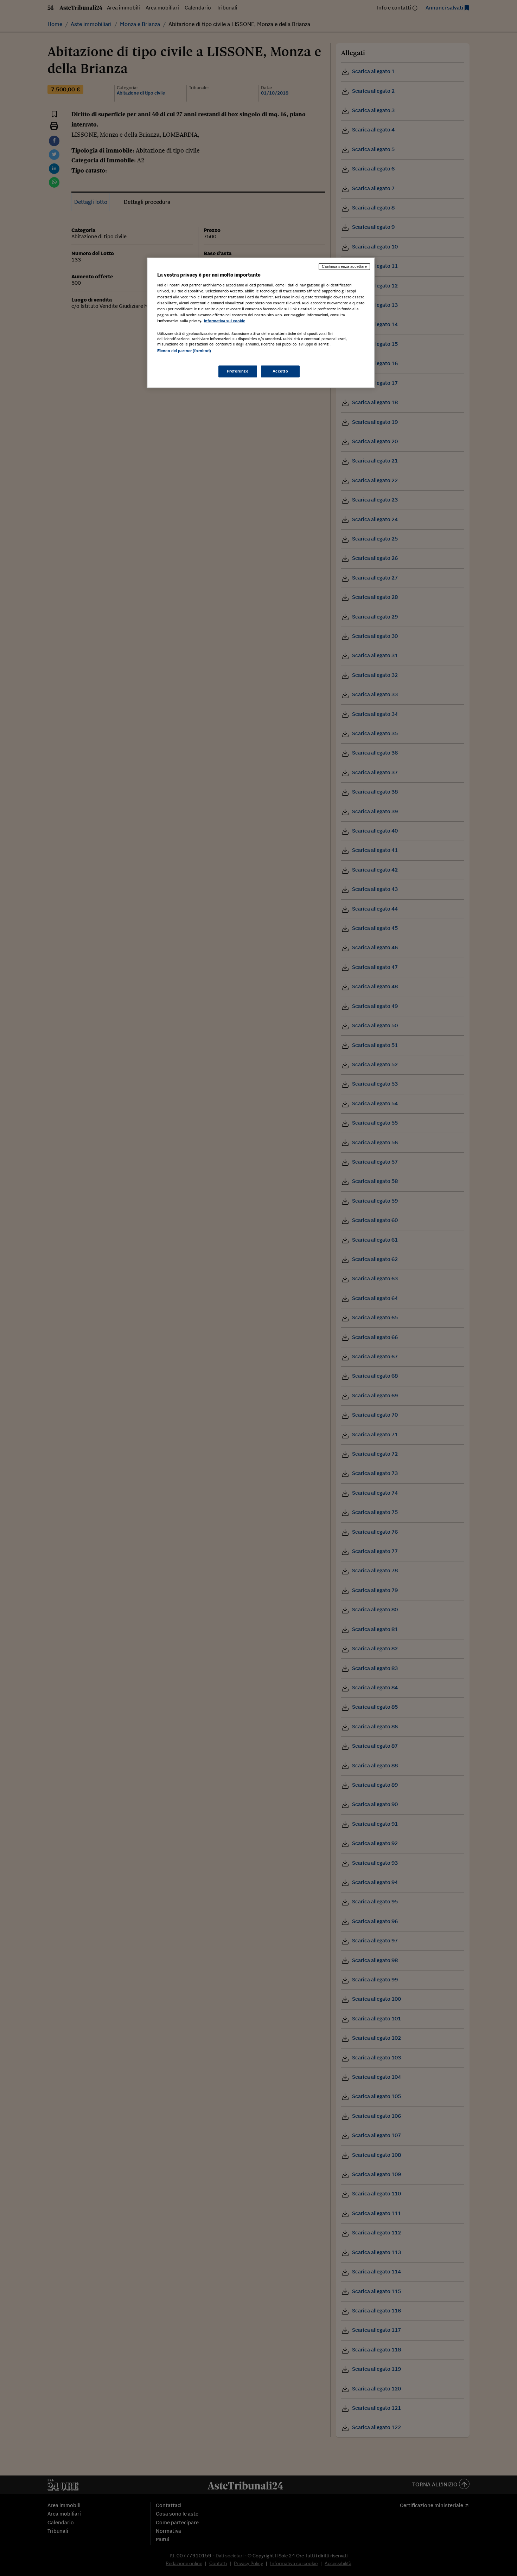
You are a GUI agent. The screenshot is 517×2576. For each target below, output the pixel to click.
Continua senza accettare (344, 266)
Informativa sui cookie (225, 321)
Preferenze (238, 371)
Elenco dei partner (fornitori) (184, 351)
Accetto (280, 371)
